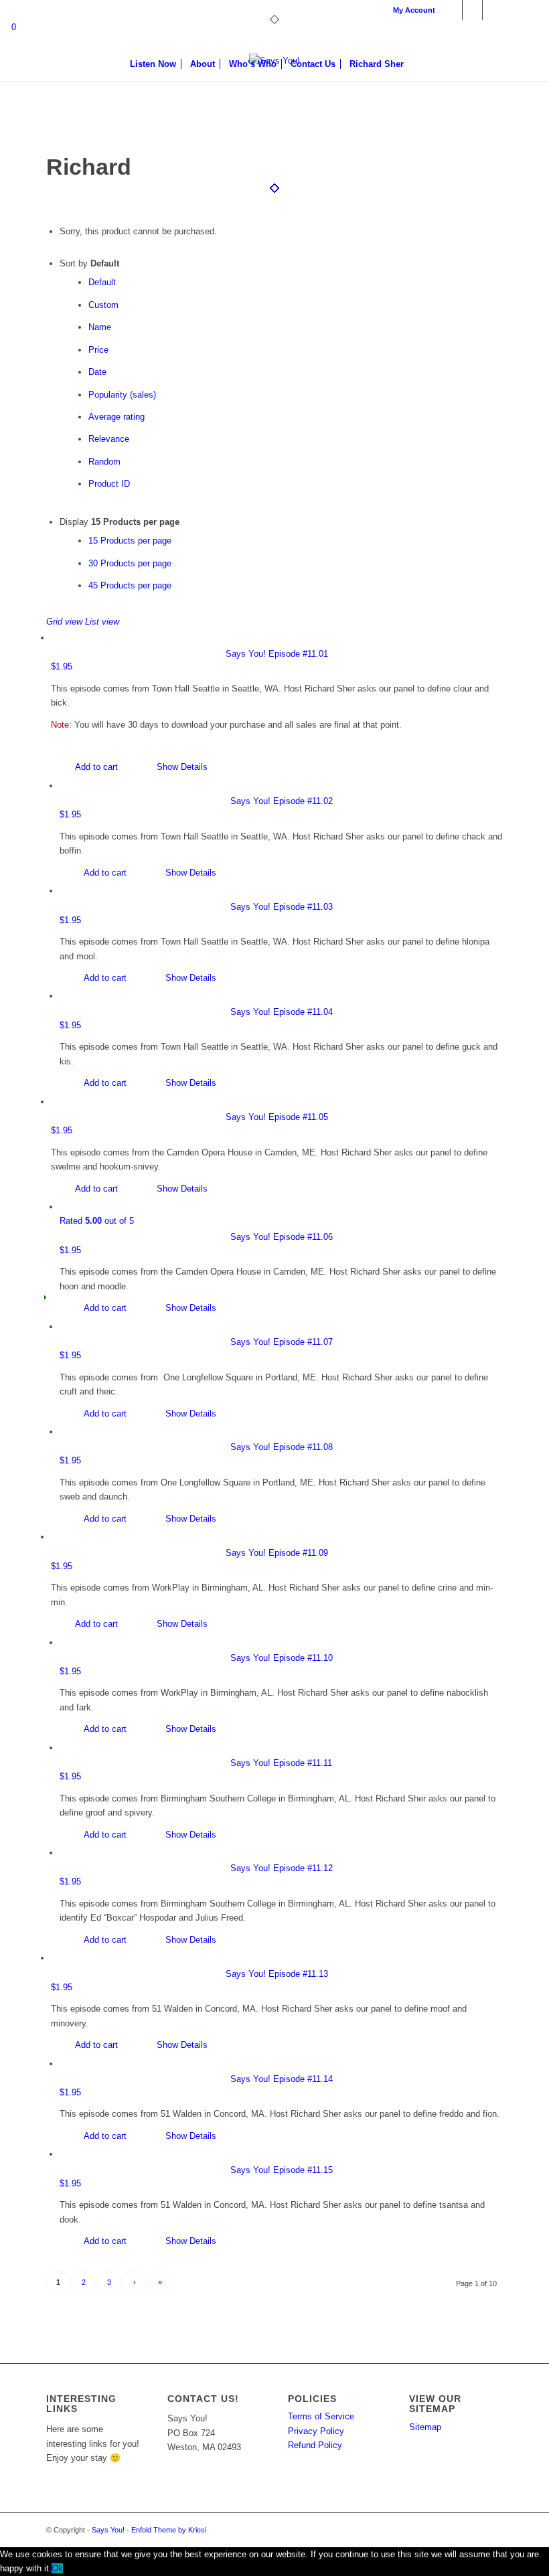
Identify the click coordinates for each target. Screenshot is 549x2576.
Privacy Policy (316, 2431)
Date (97, 372)
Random (104, 462)
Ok (57, 2568)
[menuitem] (411, 10)
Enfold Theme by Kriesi (169, 2530)
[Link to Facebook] (452, 10)
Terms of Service (321, 2416)
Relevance (109, 439)
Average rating (116, 417)
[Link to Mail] (493, 10)
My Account (414, 10)
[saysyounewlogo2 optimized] (274, 104)
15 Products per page (130, 541)
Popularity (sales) (122, 395)
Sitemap (425, 2427)
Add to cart (95, 767)
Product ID (109, 484)
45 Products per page (130, 585)
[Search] (418, 64)
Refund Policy (315, 2445)
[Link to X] (472, 10)
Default (102, 282)
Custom (103, 305)
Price (98, 350)
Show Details (181, 767)
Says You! (108, 2530)
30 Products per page (130, 563)
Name (100, 327)
